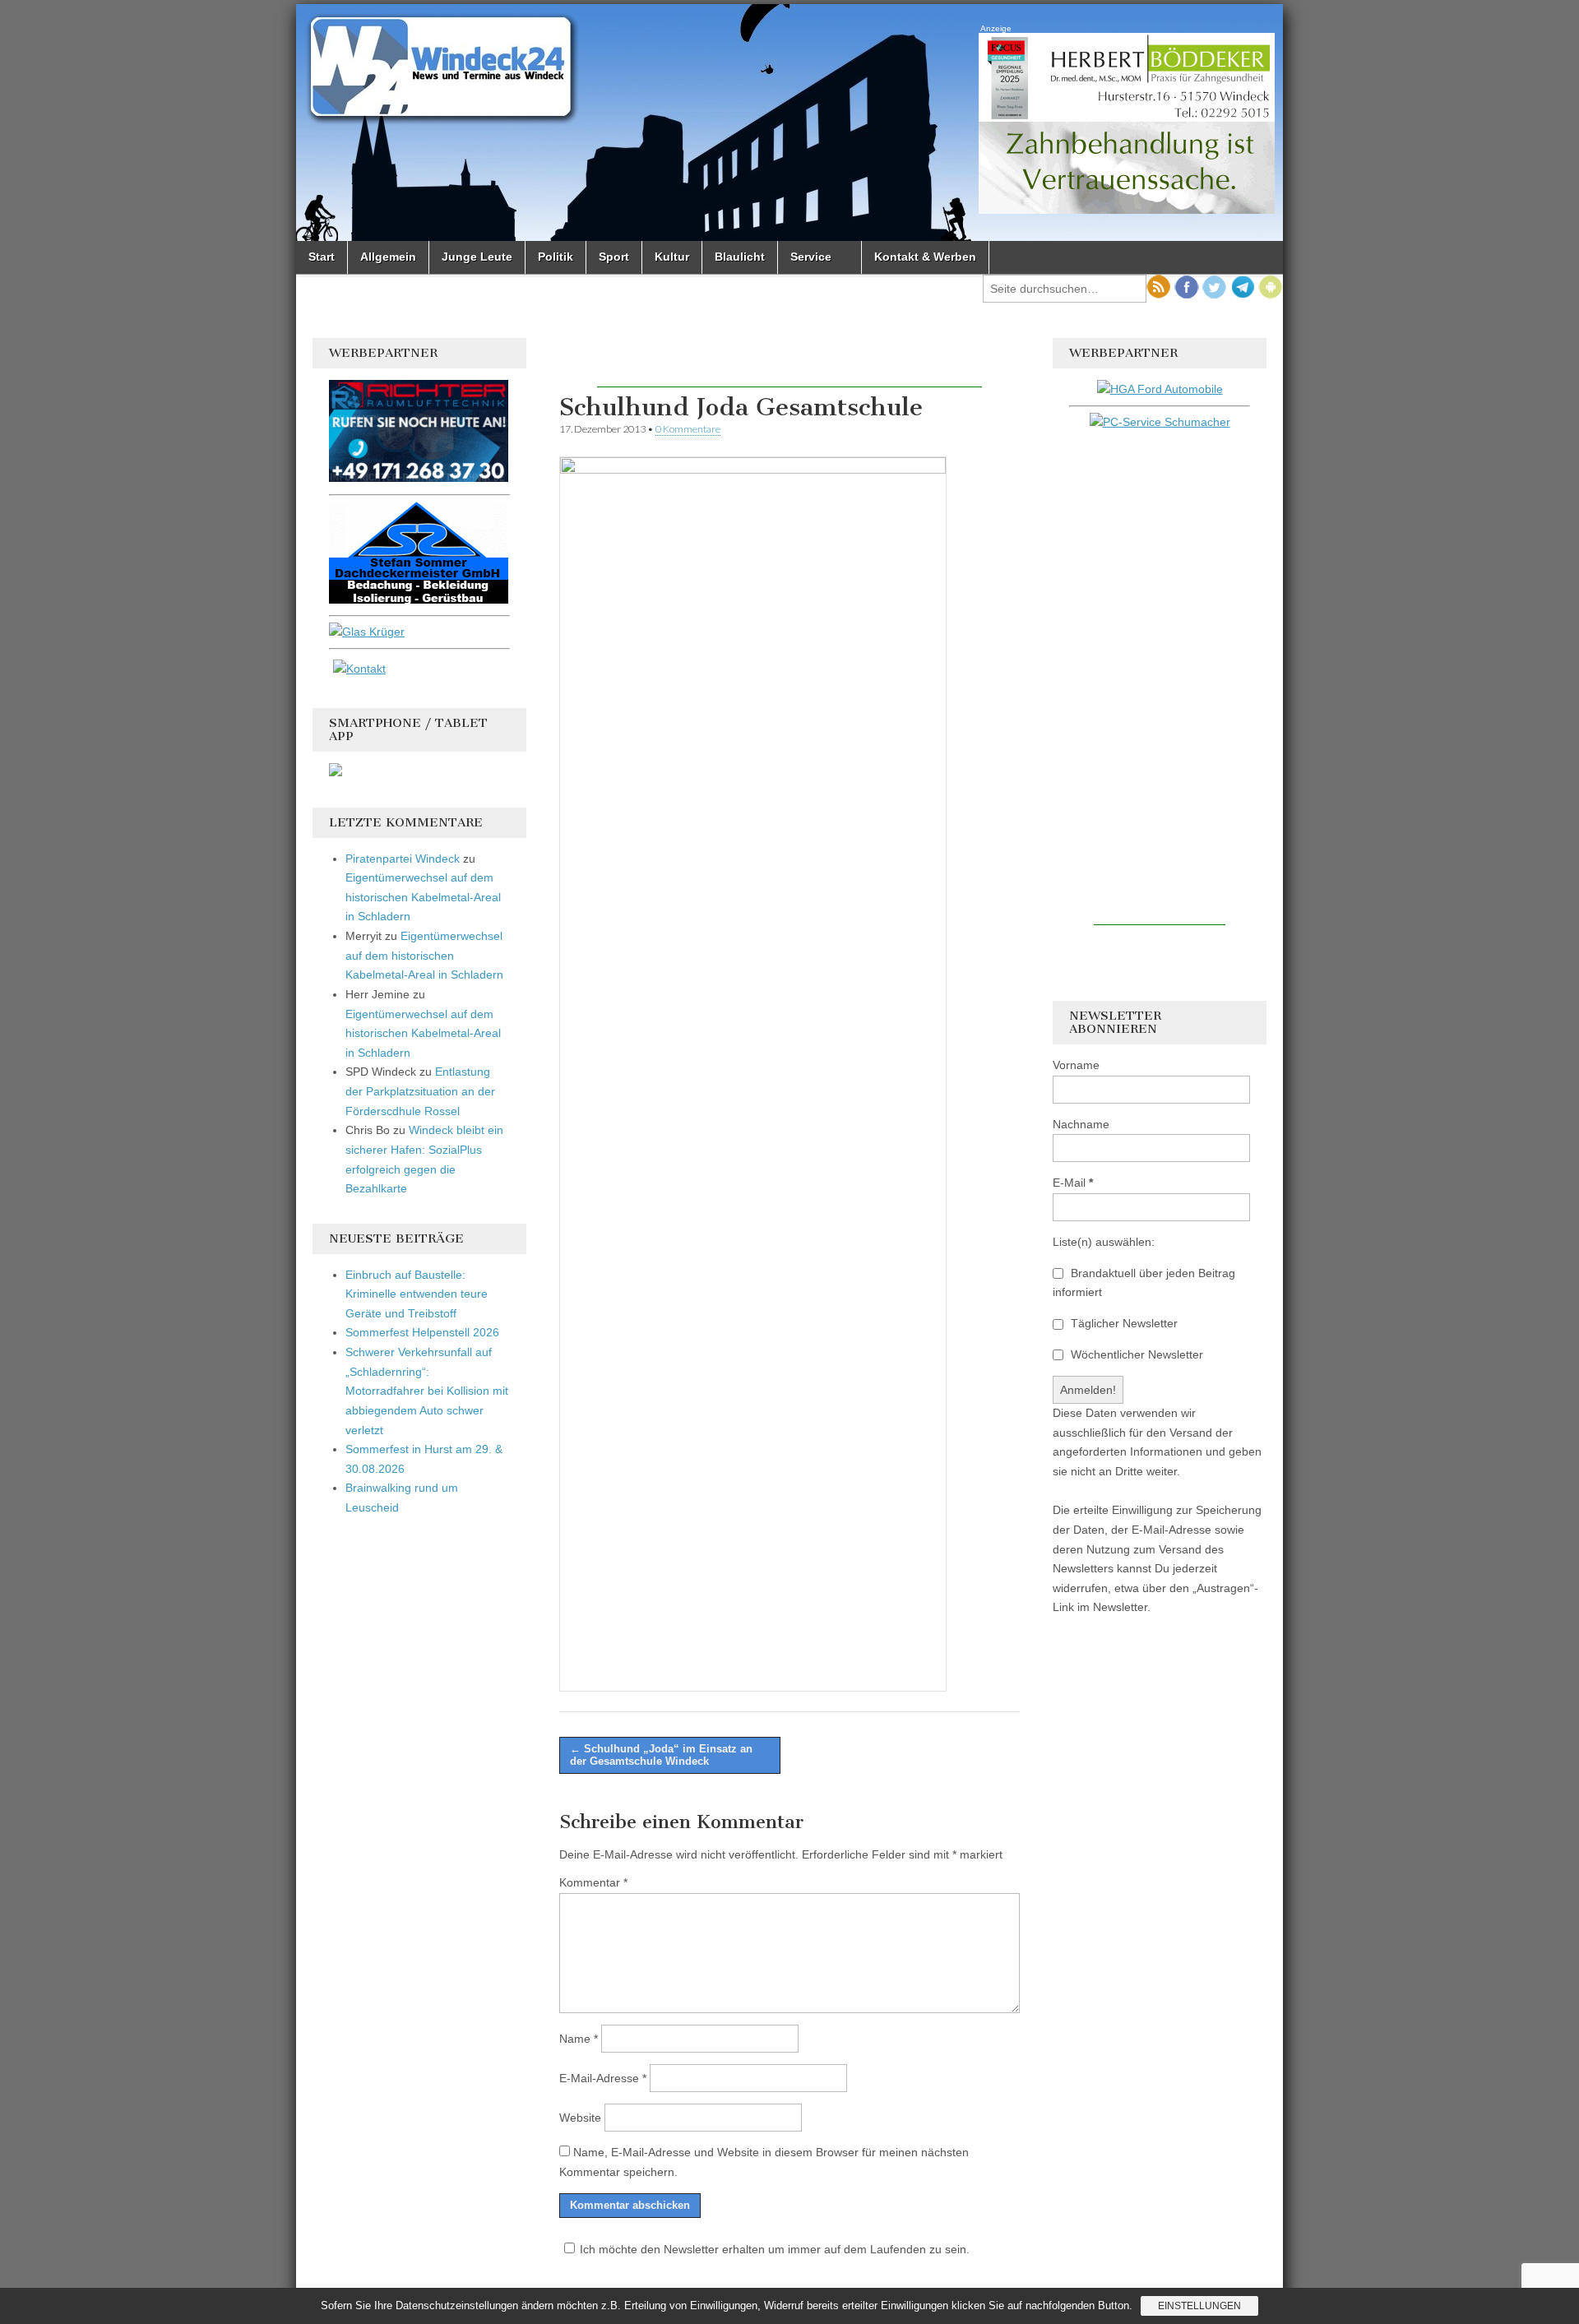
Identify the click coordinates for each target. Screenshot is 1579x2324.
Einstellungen (1199, 2306)
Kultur (672, 257)
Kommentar (593, 1882)
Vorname (1076, 1065)
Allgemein (388, 257)
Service (811, 257)
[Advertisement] (789, 363)
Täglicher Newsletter (1123, 1323)
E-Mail (1073, 1183)
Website (580, 2118)
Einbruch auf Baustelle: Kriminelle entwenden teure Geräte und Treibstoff (417, 1294)
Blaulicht (740, 257)
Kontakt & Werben (925, 257)
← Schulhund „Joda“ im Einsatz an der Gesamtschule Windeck (661, 1755)
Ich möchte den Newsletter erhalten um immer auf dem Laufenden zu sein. (775, 2249)
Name (579, 2039)
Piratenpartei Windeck (403, 859)
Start (322, 257)
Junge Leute (477, 257)
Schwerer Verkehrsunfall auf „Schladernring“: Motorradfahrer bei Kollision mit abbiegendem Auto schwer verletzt (427, 1391)
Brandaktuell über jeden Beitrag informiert (1144, 1283)
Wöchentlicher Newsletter (1135, 1354)
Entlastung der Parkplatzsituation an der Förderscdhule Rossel (420, 1091)
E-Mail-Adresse (603, 2078)
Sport (614, 257)
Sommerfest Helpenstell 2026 (422, 1332)
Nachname (1081, 1124)
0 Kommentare (688, 429)
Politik (556, 257)
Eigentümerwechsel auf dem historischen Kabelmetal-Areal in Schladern (423, 897)
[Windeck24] (789, 123)
